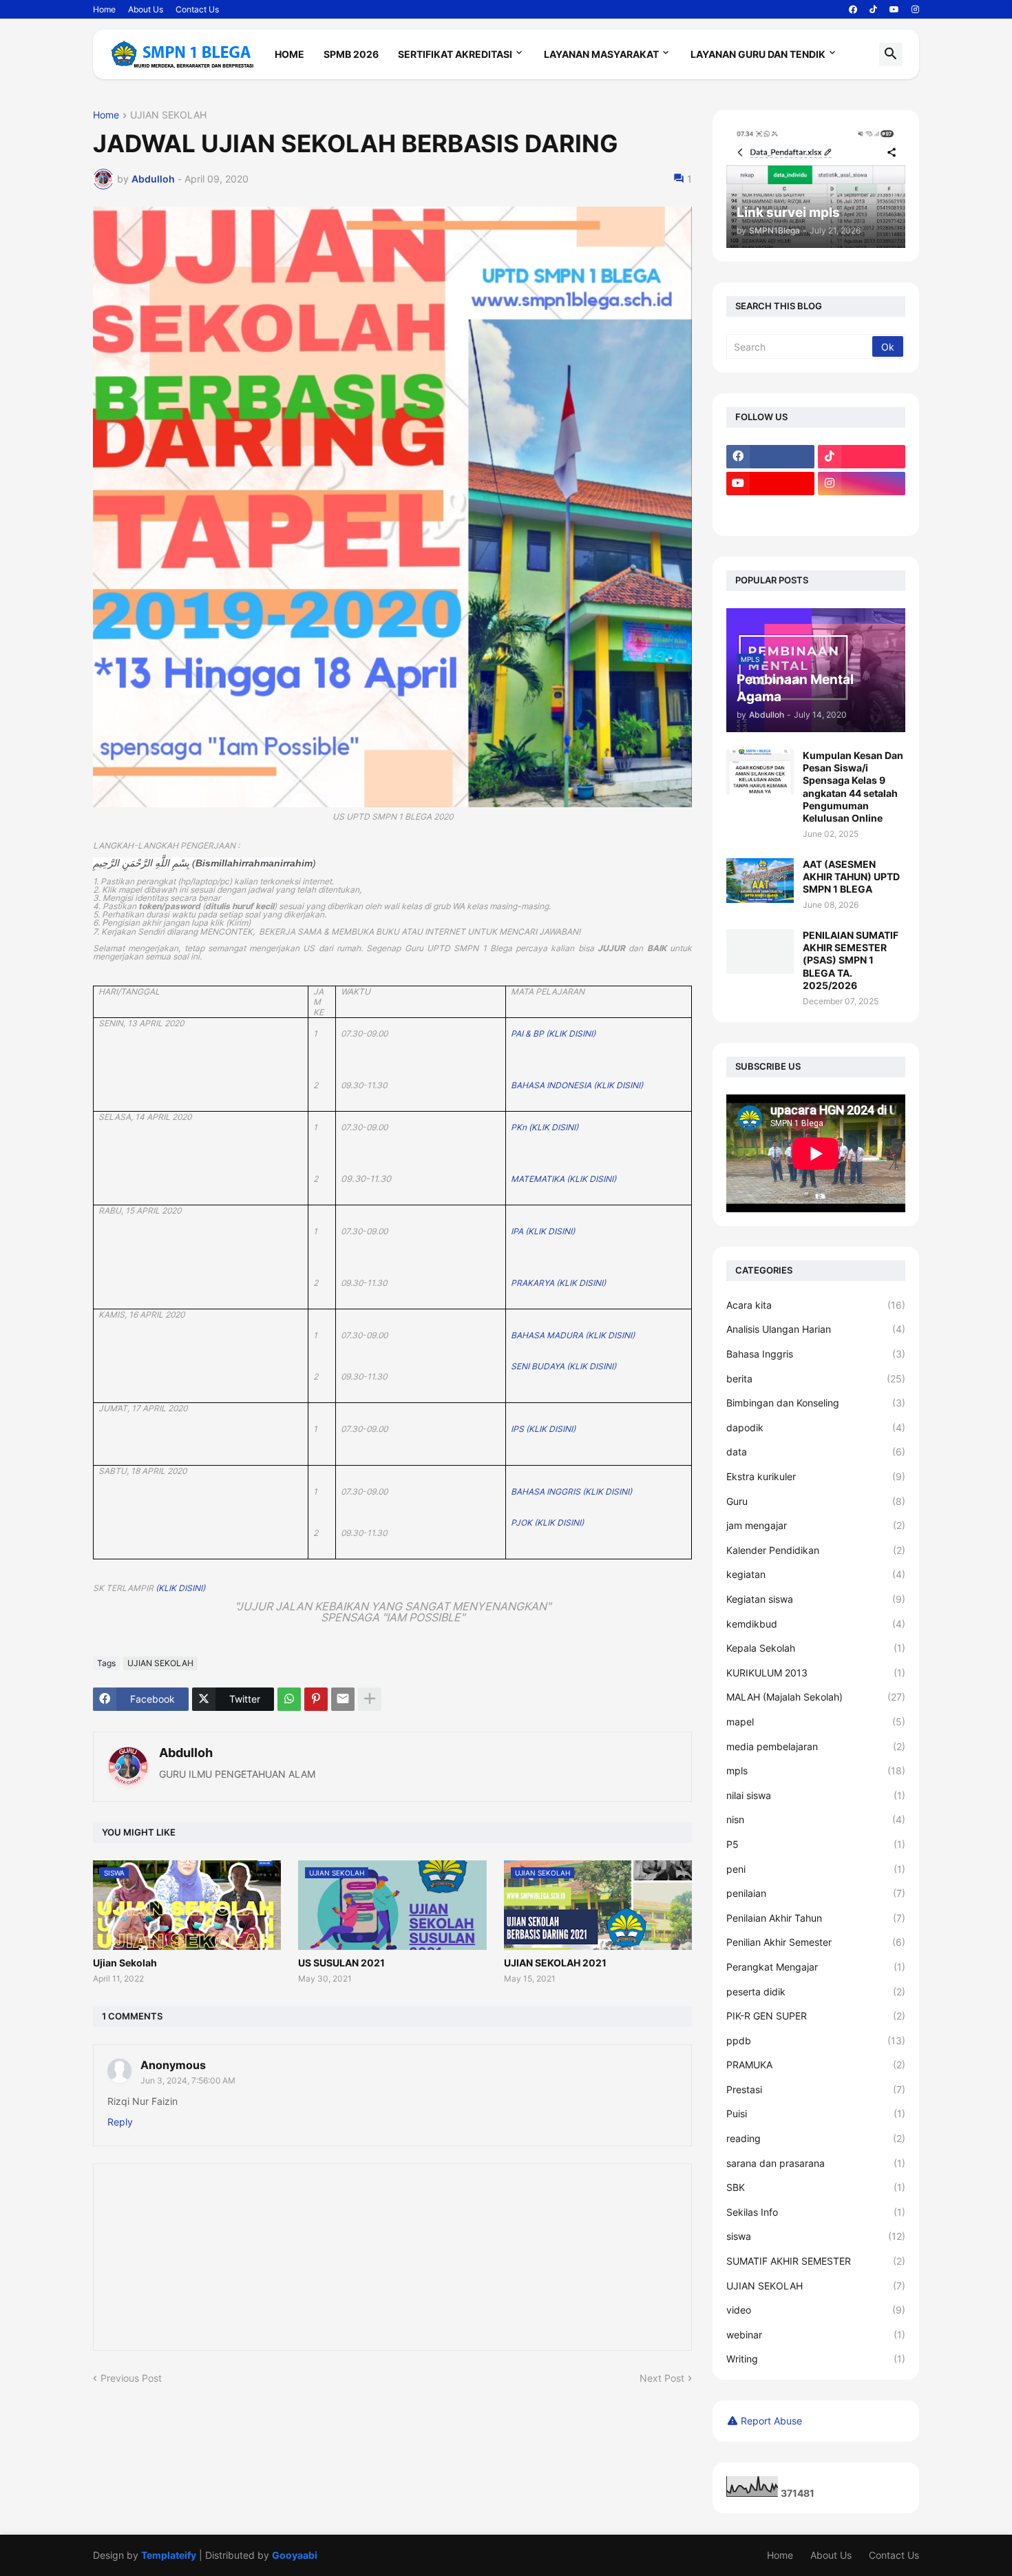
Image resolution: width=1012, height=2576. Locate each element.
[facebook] (853, 10)
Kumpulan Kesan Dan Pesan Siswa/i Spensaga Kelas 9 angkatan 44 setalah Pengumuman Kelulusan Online (853, 787)
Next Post (662, 2378)
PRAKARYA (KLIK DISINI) (558, 1283)
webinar (816, 2335)
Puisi (816, 2113)
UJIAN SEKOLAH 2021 (555, 1963)
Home (104, 9)
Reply (120, 2122)
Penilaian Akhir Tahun (816, 1918)
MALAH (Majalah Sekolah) (816, 1697)
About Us (146, 9)
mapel (816, 1722)
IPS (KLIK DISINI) (543, 1429)
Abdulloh (186, 1753)
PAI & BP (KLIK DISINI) (553, 1033)
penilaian (816, 1893)
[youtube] (894, 10)
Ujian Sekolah (125, 1963)
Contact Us (197, 9)
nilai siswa (816, 1795)
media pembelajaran (816, 1746)
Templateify (169, 2555)
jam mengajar (816, 1525)
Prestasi (816, 2089)
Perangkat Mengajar (816, 1967)
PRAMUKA (816, 2065)
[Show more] (370, 1699)
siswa (816, 2236)
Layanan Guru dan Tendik (758, 54)
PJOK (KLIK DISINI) (547, 1523)
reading (816, 2138)
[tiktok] (873, 10)
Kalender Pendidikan (816, 1550)
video (816, 2310)
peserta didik (816, 1992)
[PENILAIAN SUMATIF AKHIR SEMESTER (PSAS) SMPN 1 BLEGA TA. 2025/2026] (760, 952)
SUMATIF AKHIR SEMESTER (816, 2261)
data (816, 1452)
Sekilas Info (816, 2212)
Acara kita (816, 1305)
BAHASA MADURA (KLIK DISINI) (573, 1335)
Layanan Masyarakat (601, 54)
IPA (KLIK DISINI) (543, 1231)
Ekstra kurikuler (816, 1476)
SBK (816, 2187)
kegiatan (816, 1574)
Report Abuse (771, 2421)
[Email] (343, 1699)
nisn (816, 1819)
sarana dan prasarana (816, 2163)
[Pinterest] (316, 1699)
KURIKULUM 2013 (816, 1673)
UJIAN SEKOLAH (168, 115)
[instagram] (915, 10)
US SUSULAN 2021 (341, 1963)
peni (816, 1869)
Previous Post (131, 2378)
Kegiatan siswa (816, 1599)
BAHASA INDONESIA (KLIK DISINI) (577, 1085)
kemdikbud (816, 1624)
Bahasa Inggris (816, 1354)
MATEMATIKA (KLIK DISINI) (563, 1179)
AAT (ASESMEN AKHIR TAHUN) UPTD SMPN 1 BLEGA (851, 876)
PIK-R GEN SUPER (816, 2016)
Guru (816, 1501)
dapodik (816, 1427)
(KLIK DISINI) (180, 1588)
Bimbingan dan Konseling (816, 1403)
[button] (891, 54)
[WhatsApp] (289, 1699)
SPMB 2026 (351, 54)
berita (816, 1379)
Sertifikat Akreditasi (455, 54)
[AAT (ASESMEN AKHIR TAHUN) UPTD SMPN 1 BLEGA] (760, 881)
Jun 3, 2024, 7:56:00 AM (188, 2080)
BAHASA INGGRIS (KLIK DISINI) (571, 1492)
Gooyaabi (295, 2555)
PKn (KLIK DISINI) (545, 1127)
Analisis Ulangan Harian (816, 1329)
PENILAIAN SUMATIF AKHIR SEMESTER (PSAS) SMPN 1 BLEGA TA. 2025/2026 (851, 960)
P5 (816, 1844)
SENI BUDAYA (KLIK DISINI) (563, 1366)
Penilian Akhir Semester (816, 1942)
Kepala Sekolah (816, 1648)
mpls (816, 1770)
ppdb (816, 2040)
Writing (816, 2359)
